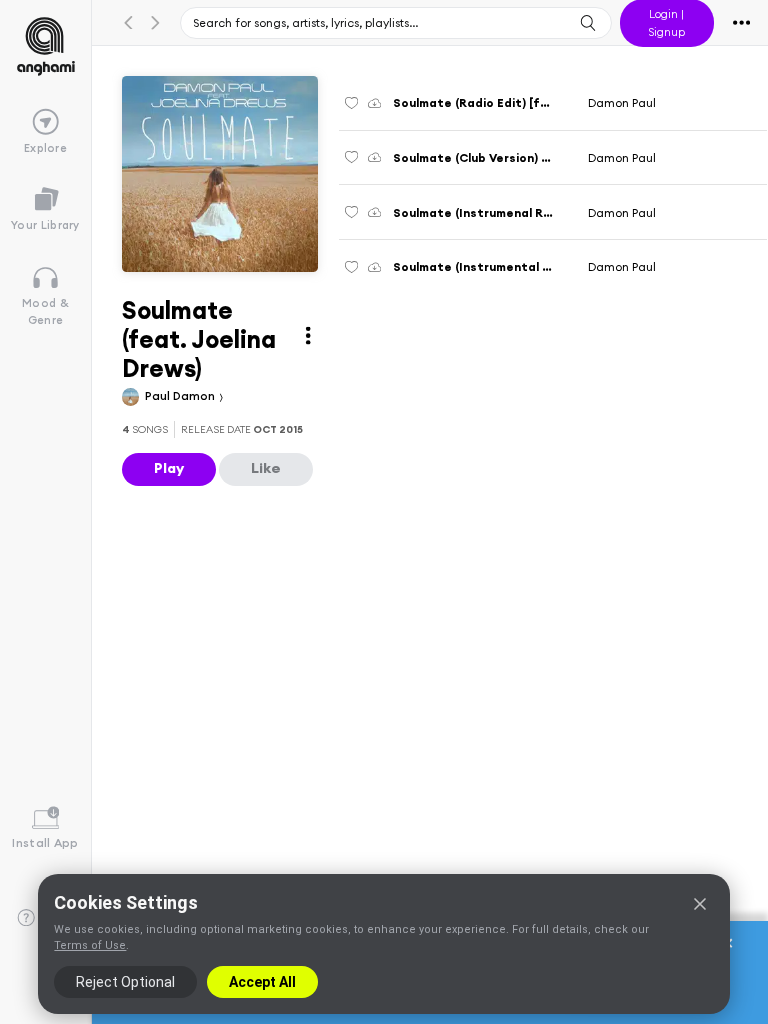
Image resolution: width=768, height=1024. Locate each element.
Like (266, 468)
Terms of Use (90, 945)
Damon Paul (622, 102)
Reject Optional (125, 982)
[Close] (700, 904)
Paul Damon (181, 395)
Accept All (262, 982)
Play (169, 468)
